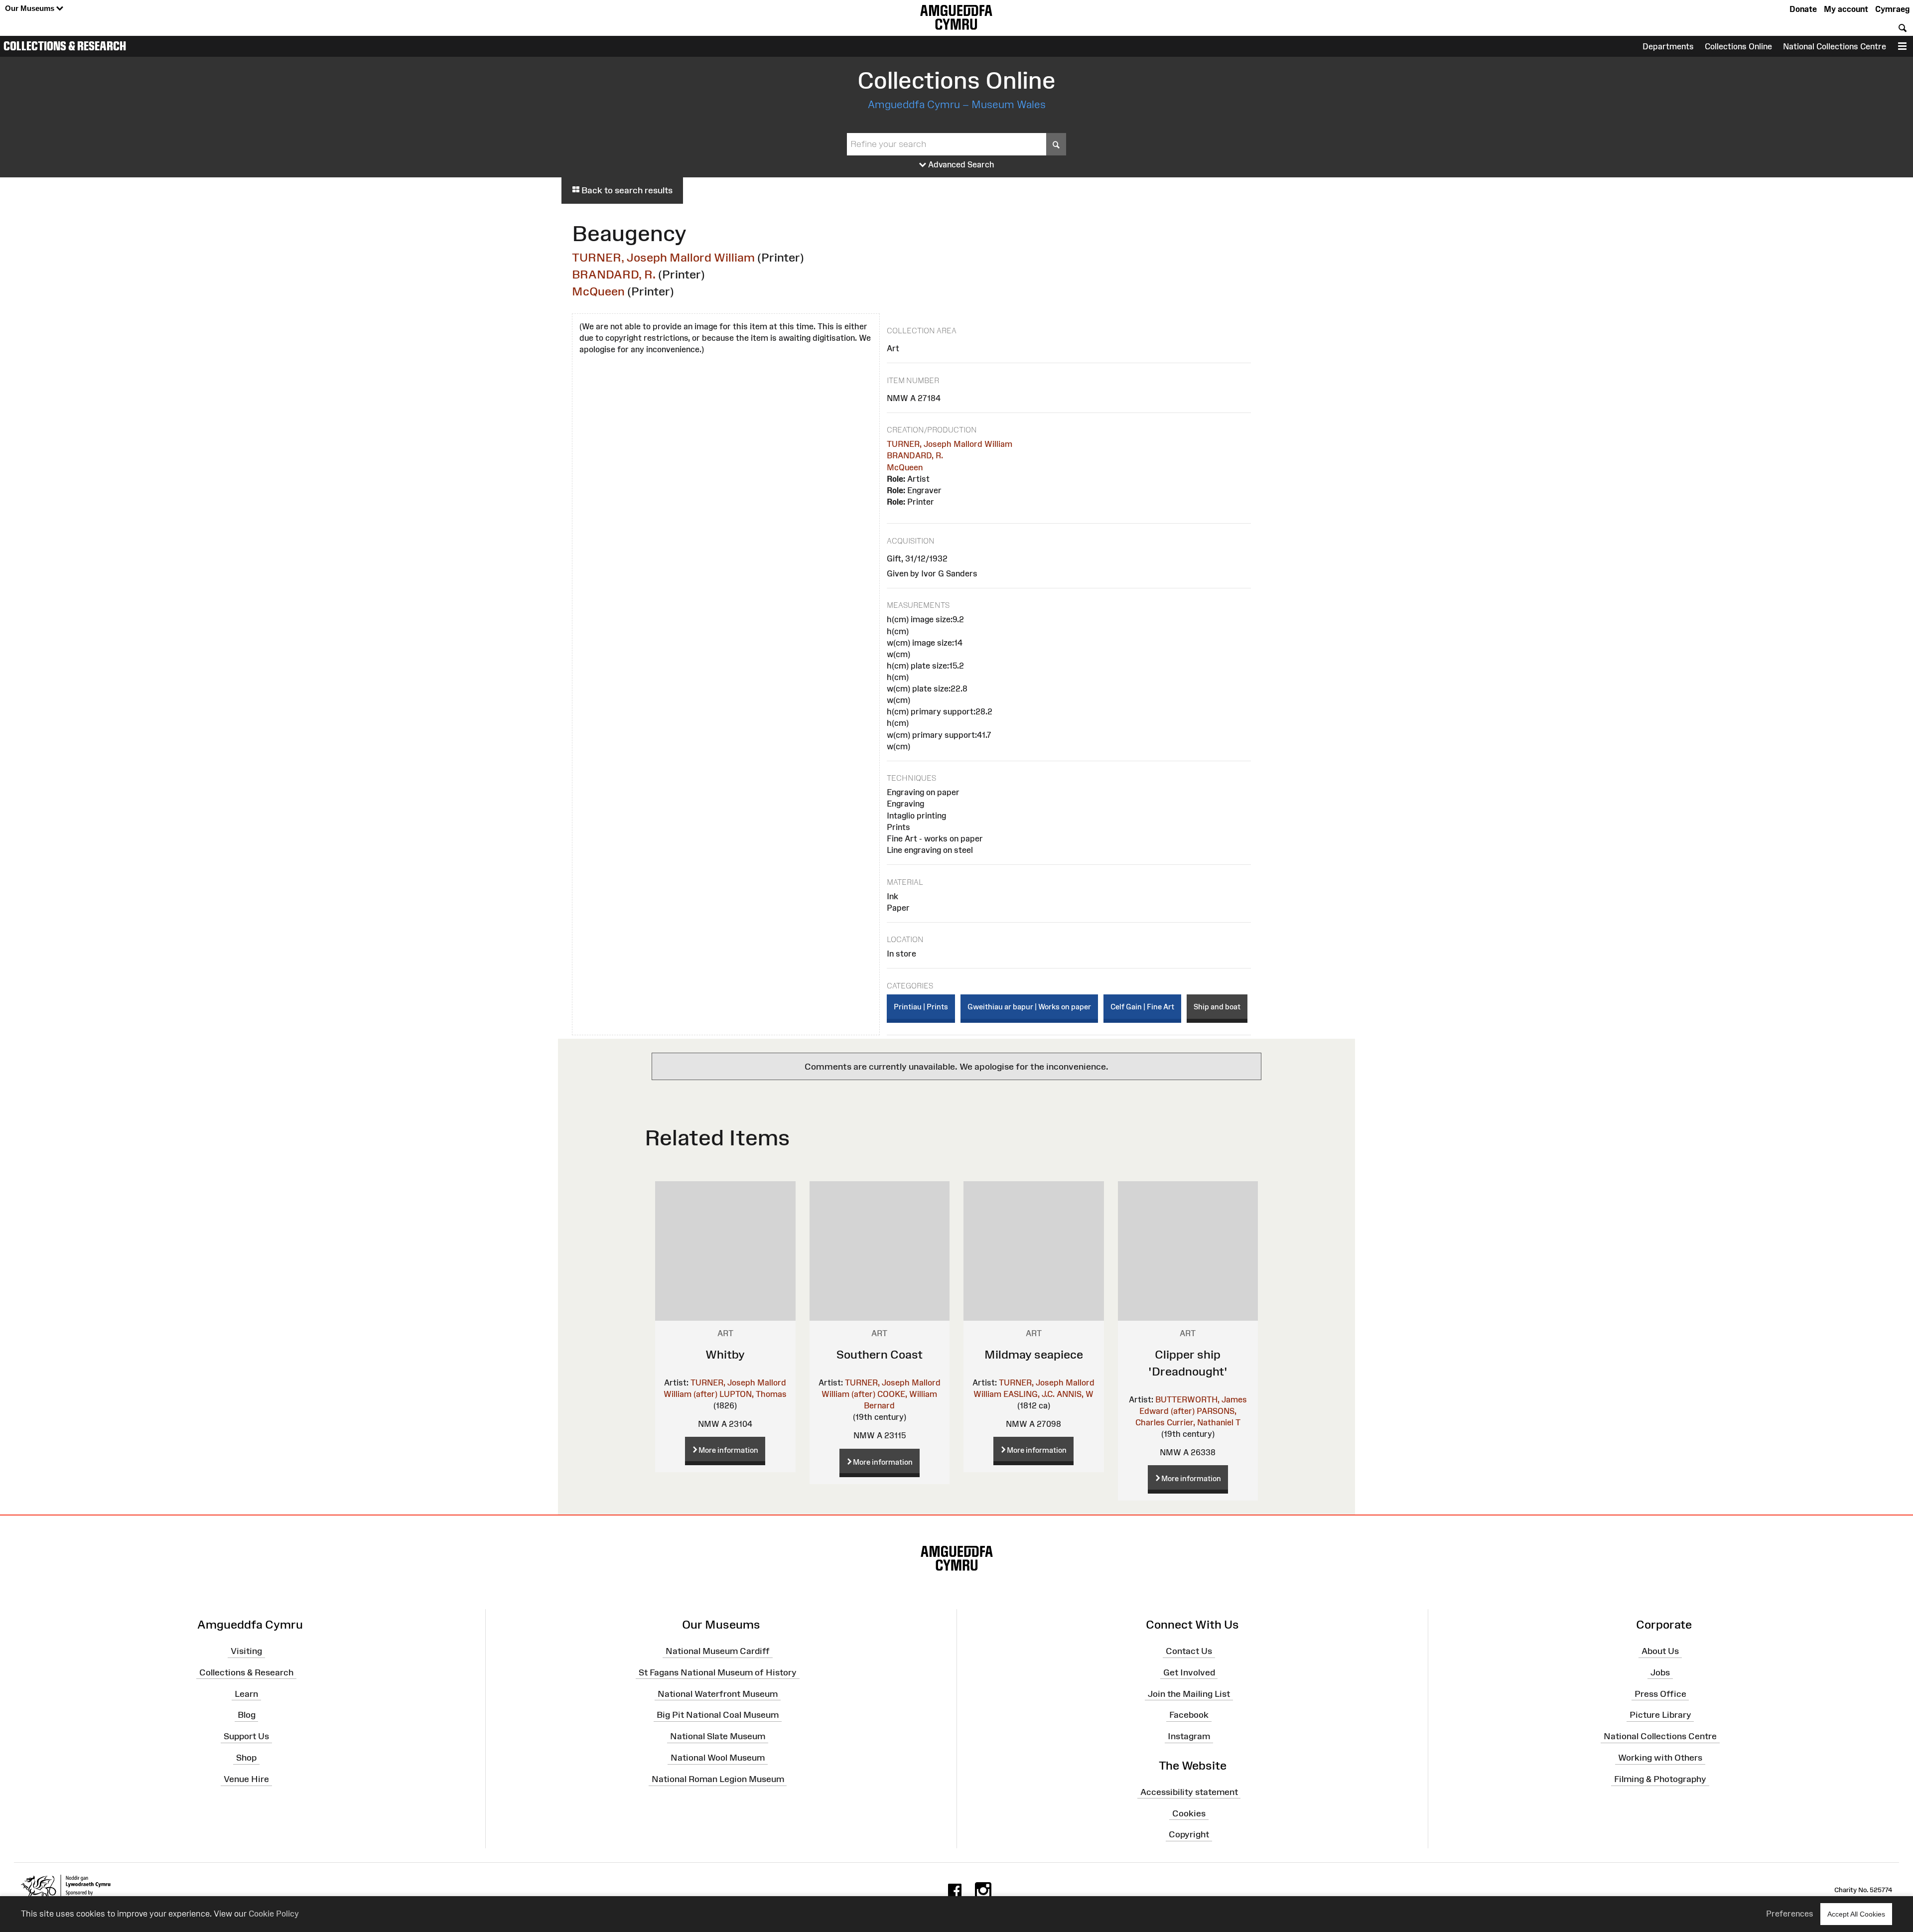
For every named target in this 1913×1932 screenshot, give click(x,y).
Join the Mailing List (1189, 1693)
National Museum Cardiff (718, 1651)
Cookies (1189, 1813)
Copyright (1189, 1834)
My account (1846, 9)
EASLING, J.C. (1029, 1394)
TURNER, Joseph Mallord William (663, 257)
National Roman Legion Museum (718, 1779)
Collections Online (1738, 46)
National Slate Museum (718, 1736)
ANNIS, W (1075, 1394)
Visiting (246, 1651)
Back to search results (626, 190)
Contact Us (1189, 1651)
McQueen (598, 291)
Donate (1803, 9)
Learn (246, 1693)
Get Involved (1189, 1672)
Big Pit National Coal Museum (718, 1715)
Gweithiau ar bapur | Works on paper (1029, 1007)
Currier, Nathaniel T (1204, 1422)
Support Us (246, 1736)
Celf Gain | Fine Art (1142, 1007)
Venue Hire (246, 1779)
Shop (246, 1758)
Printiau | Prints (921, 1007)
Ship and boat (1217, 1007)
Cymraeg (1892, 9)
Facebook (1189, 1715)
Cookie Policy (274, 1914)
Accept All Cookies (1856, 1914)
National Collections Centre (1835, 46)
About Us (1660, 1651)
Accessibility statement (1189, 1792)
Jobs (1660, 1672)
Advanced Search (960, 164)
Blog (247, 1715)
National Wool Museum (718, 1758)
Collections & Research (65, 46)
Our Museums (31, 8)
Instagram (1189, 1736)
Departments (1668, 46)
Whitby (725, 1354)
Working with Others (1660, 1758)
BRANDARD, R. (614, 274)
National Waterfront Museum (718, 1693)
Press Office (1660, 1693)
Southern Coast (880, 1354)
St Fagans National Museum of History (718, 1672)
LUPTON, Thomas (753, 1394)
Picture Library (1660, 1715)
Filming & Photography (1660, 1779)
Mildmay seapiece (1034, 1354)
